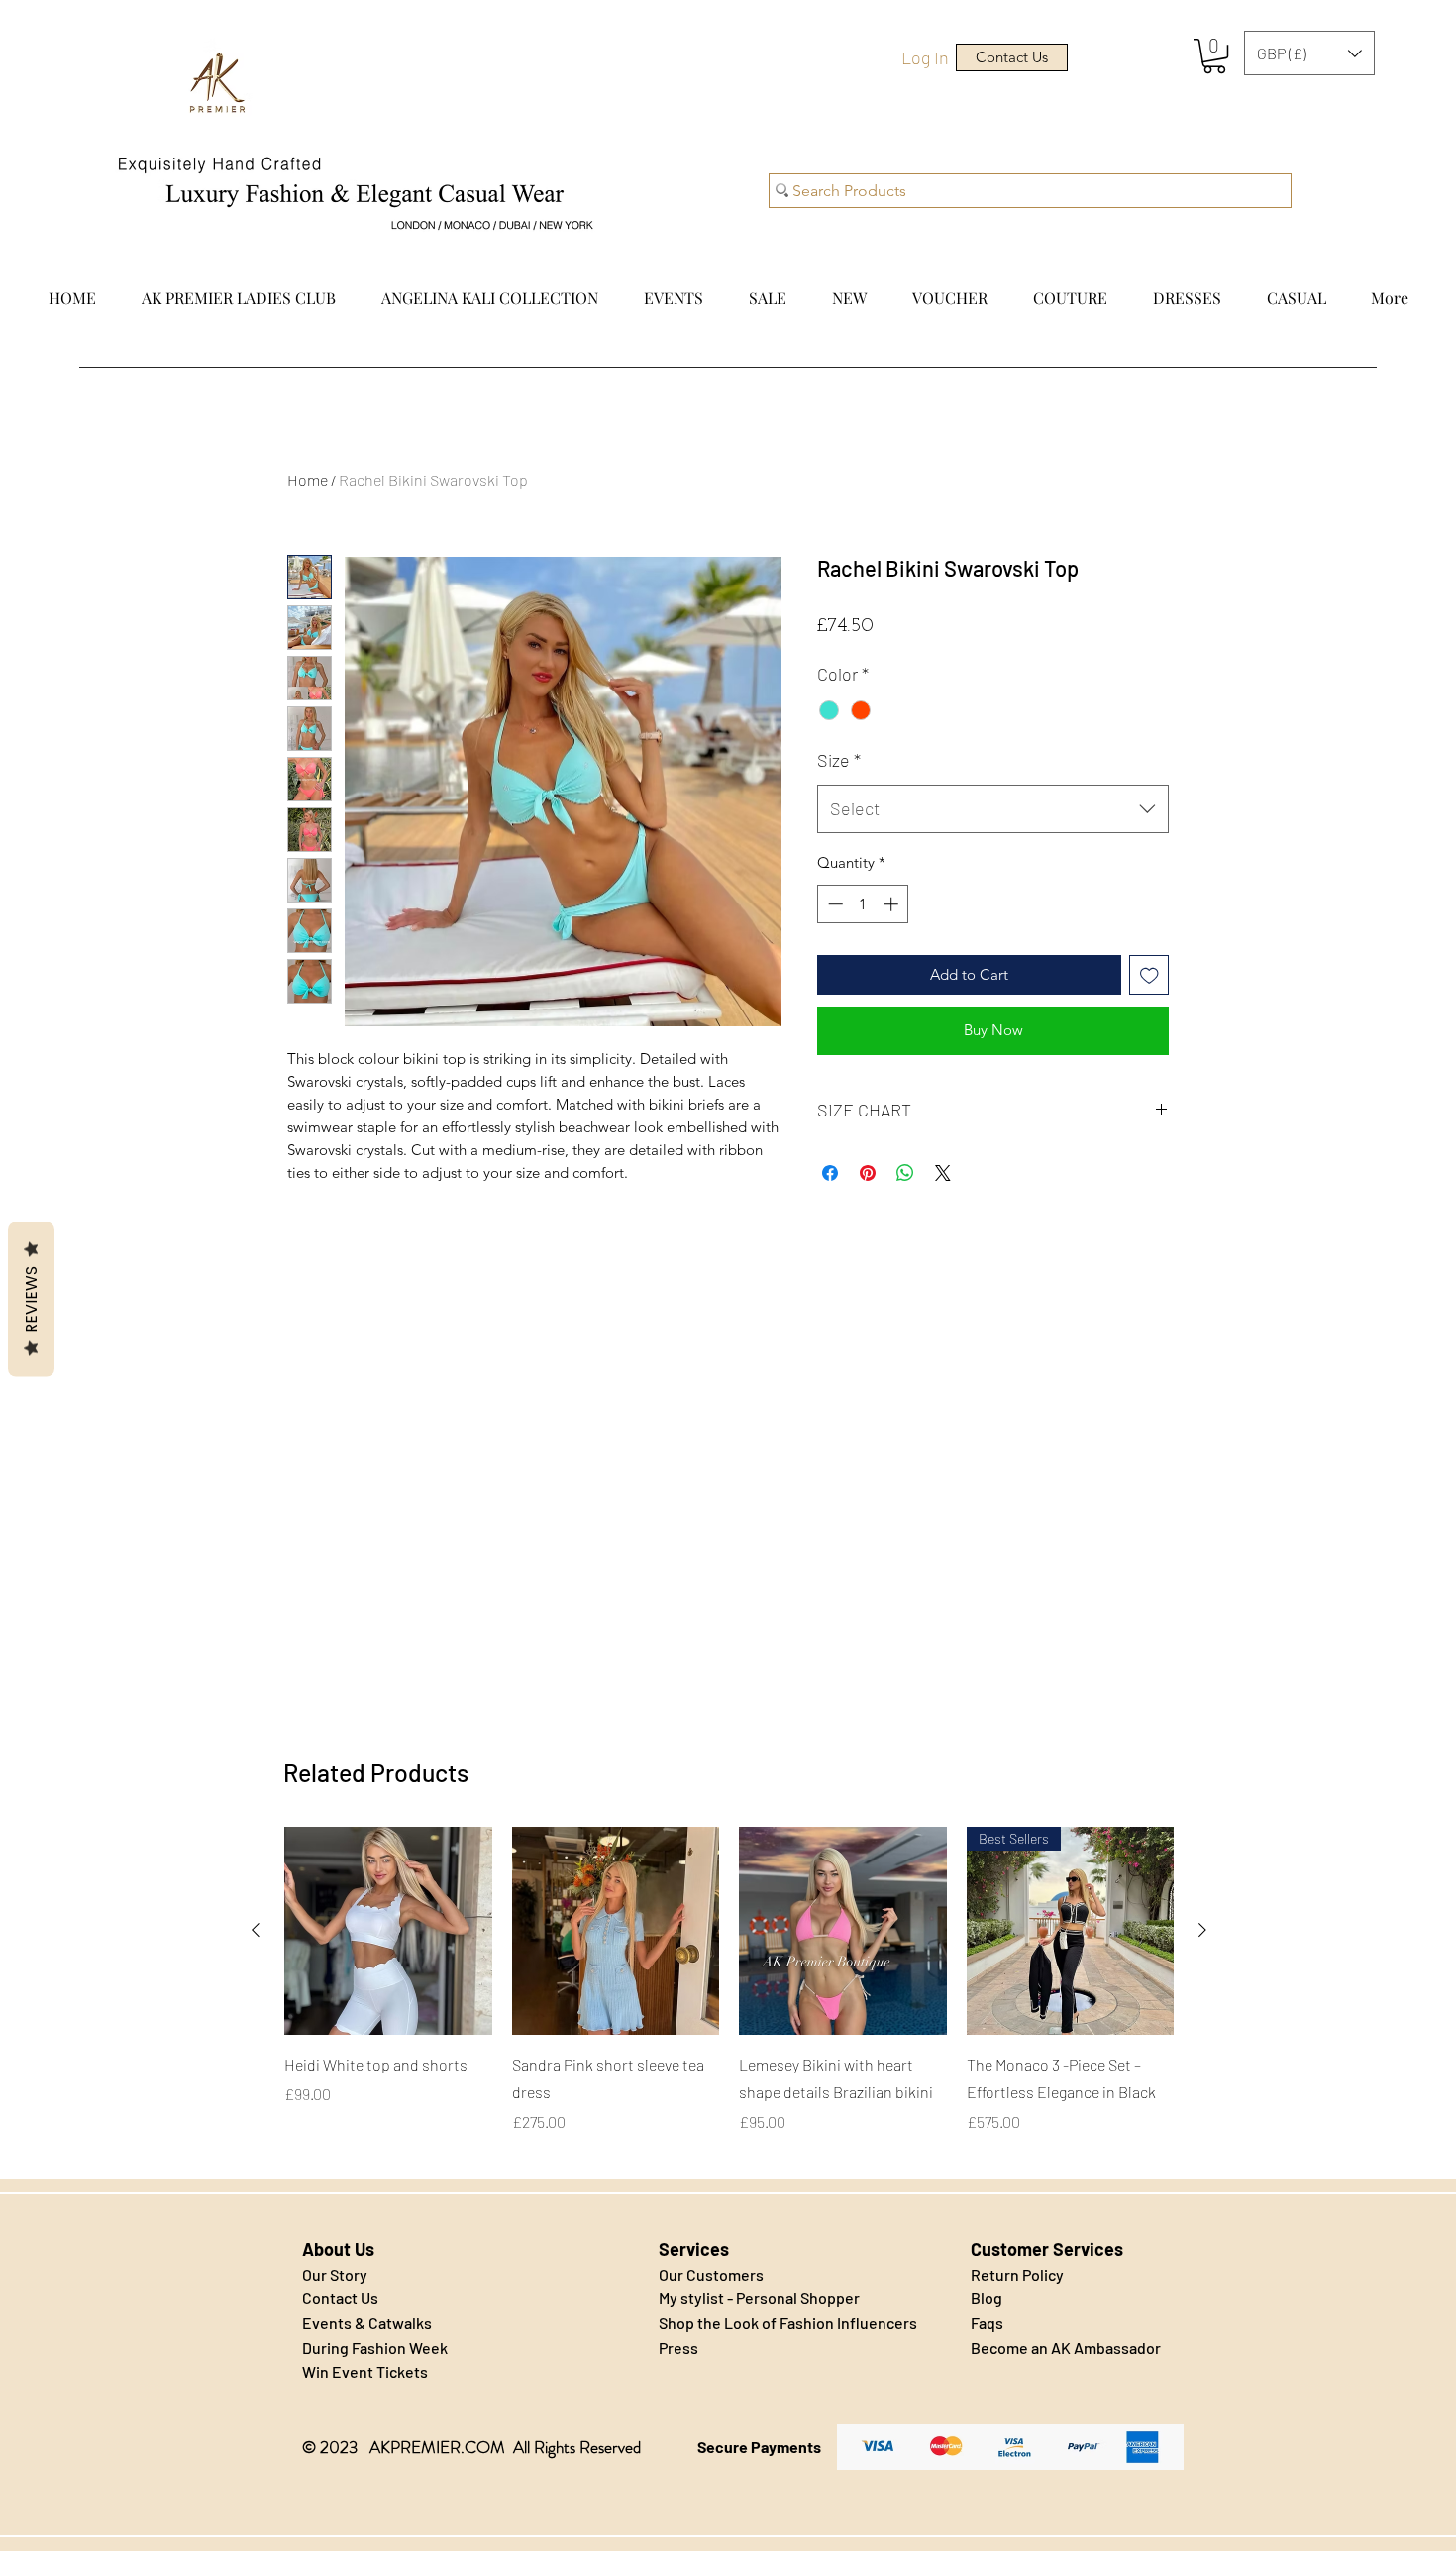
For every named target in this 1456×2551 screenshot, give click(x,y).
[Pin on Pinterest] (868, 1173)
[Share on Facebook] (830, 1173)
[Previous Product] (256, 1930)
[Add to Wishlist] (1149, 975)
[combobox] (993, 809)
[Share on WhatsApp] (905, 1173)
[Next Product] (1202, 1930)
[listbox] (1309, 53)
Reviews (31, 1299)
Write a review (956, 1279)
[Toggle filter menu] (1122, 1467)
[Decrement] (833, 904)
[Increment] (893, 904)
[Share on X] (943, 1173)
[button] (1214, 56)
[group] (729, 1994)
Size (839, 760)
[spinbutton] (863, 904)
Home (308, 480)
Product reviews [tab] (349, 1410)
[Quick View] (388, 1931)
